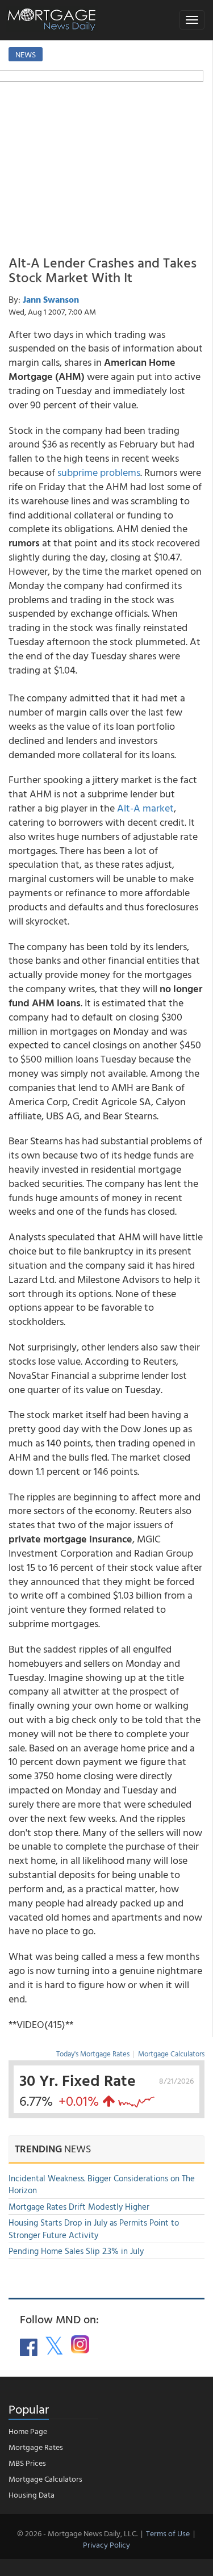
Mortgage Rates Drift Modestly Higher (79, 2207)
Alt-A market (145, 808)
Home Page (28, 2431)
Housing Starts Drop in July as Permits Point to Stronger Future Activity (94, 2228)
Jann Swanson (51, 299)
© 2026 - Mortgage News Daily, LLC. (77, 2533)
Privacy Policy (106, 2544)
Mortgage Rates (36, 2447)
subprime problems (99, 472)
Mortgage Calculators (171, 2054)
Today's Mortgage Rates (93, 2054)
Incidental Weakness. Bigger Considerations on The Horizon (102, 2184)
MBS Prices (27, 2463)
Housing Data (32, 2495)
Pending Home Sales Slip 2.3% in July (76, 2251)
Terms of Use (168, 2533)
